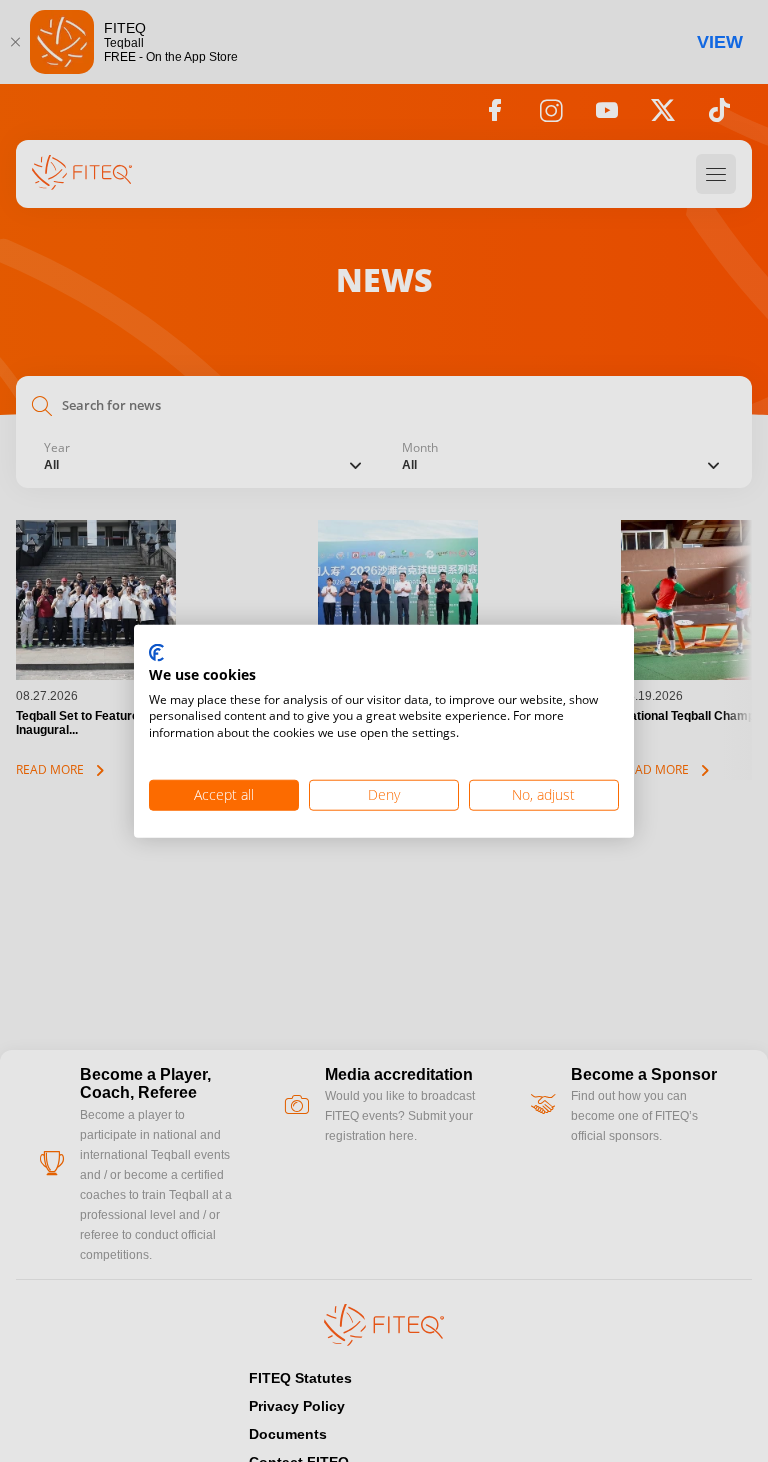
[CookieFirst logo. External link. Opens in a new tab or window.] (156, 654)
